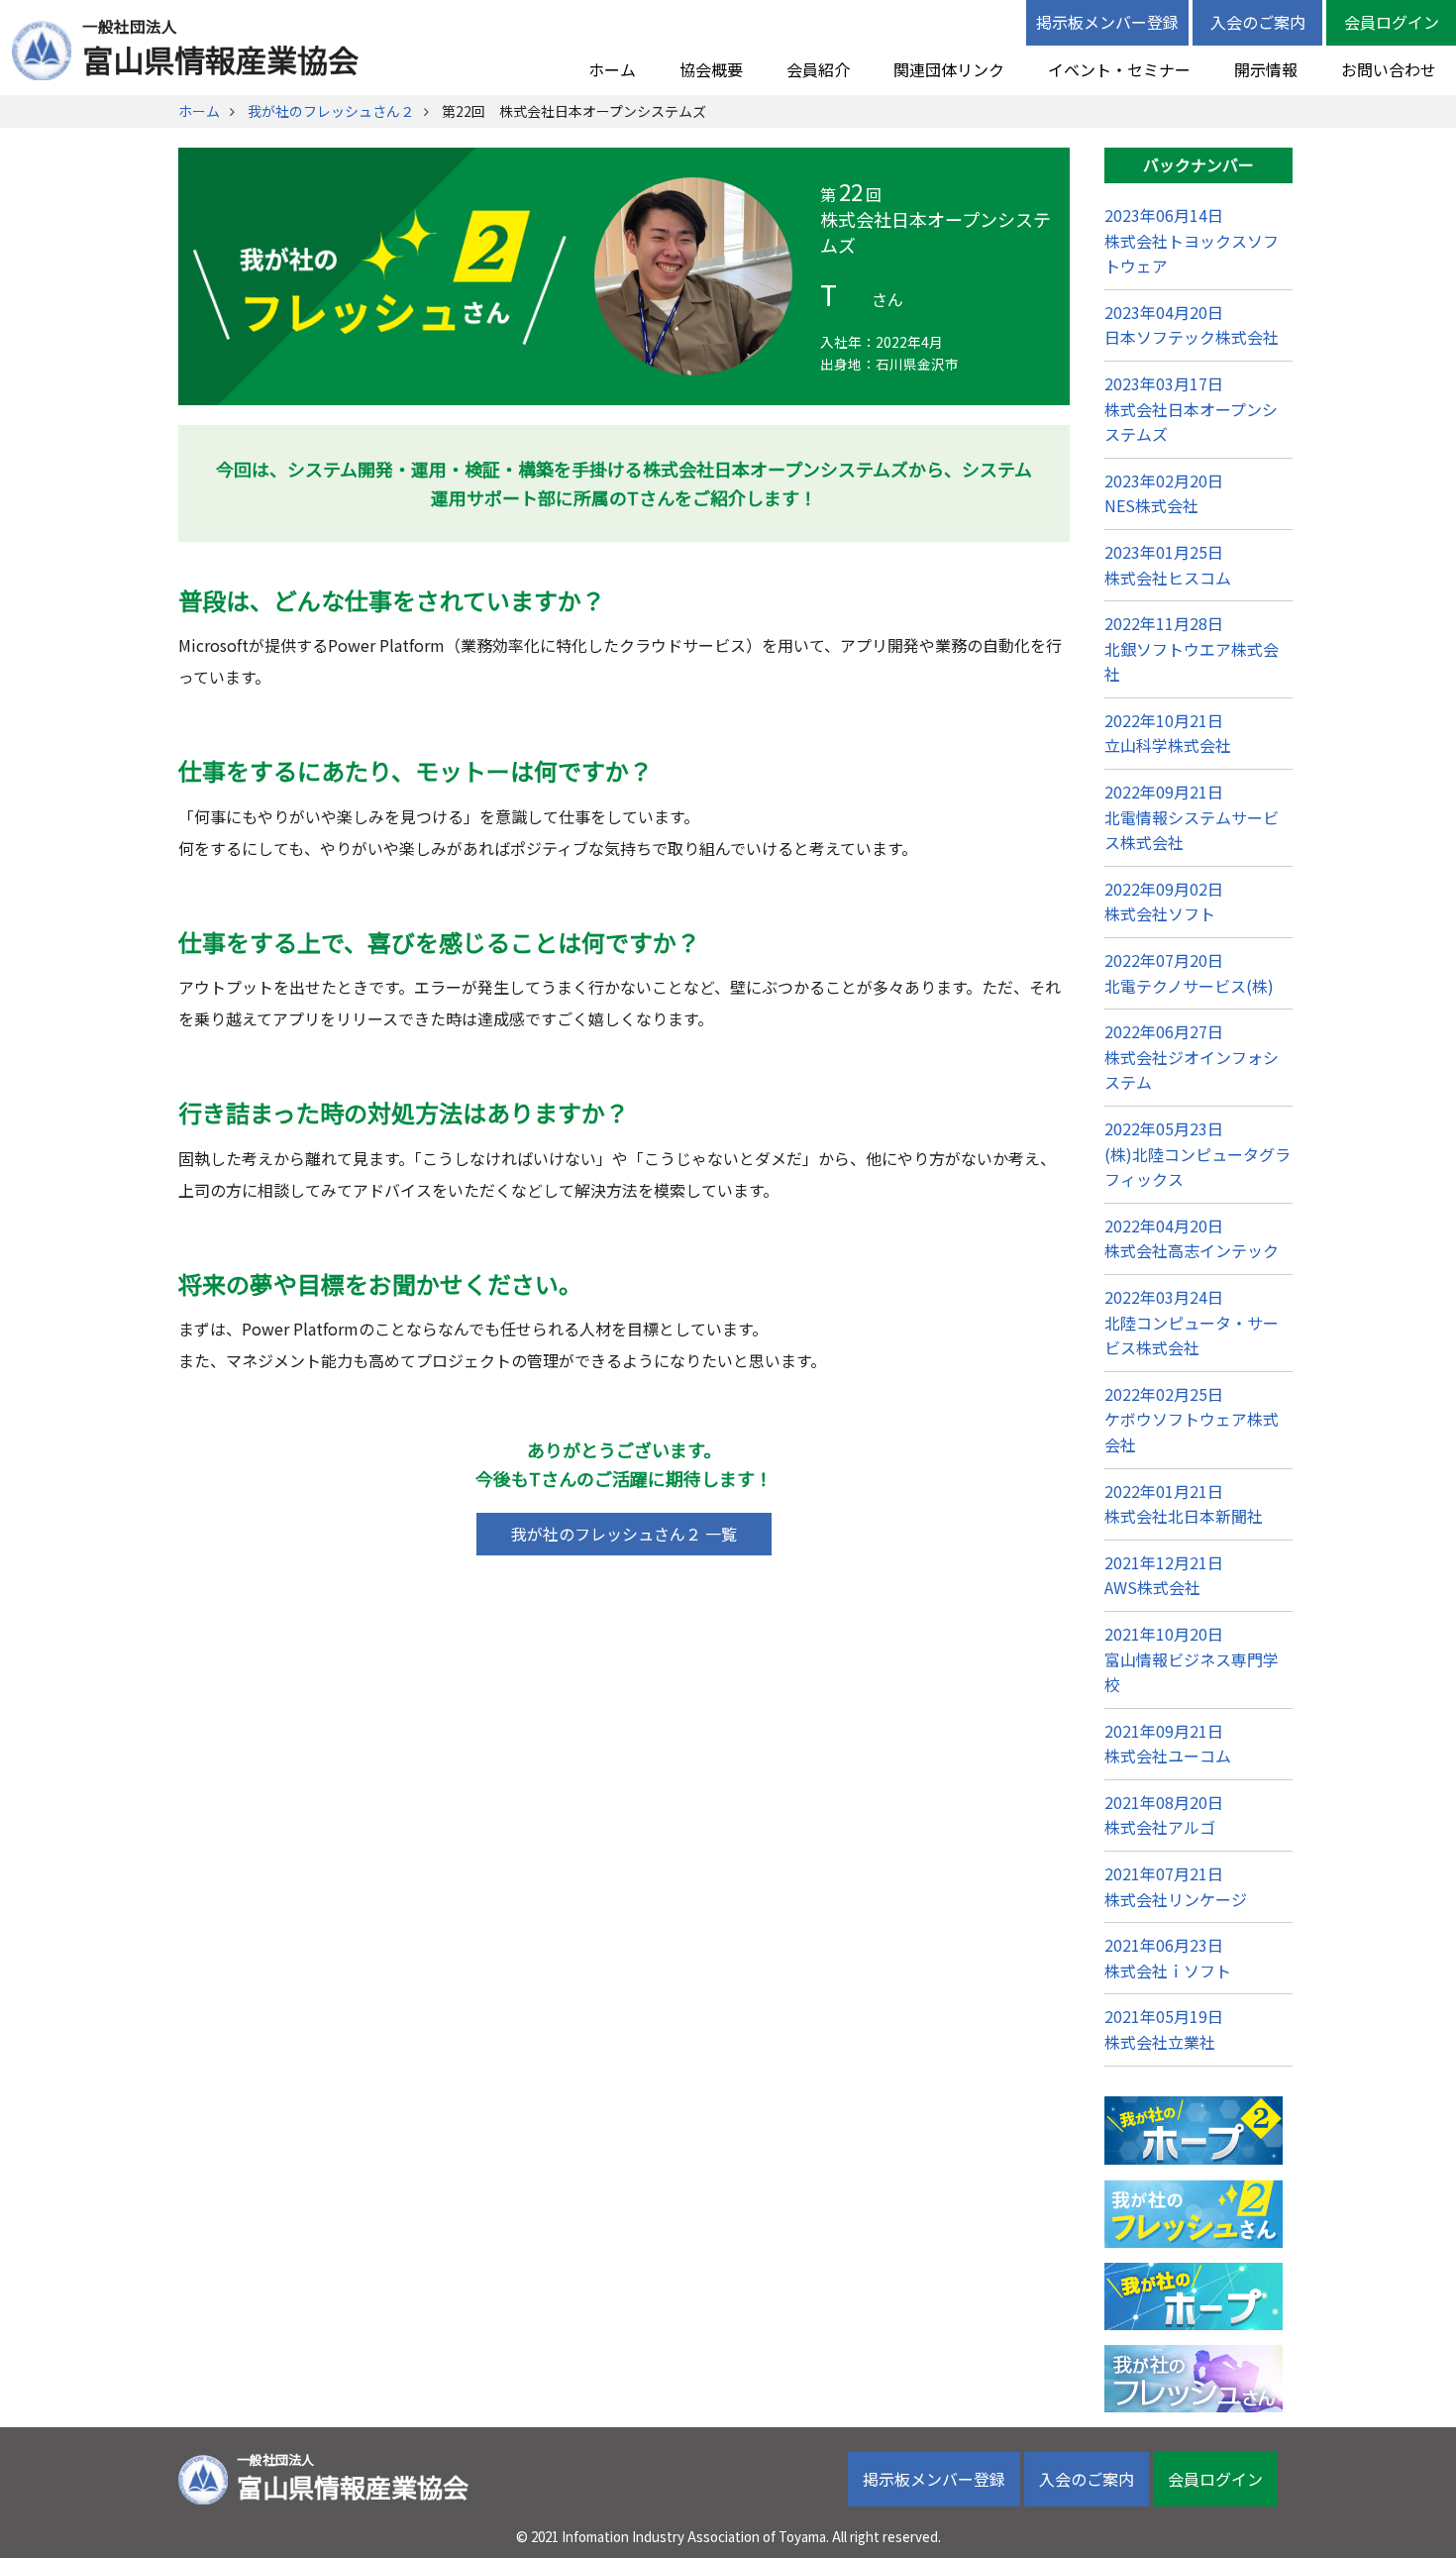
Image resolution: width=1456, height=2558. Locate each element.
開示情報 (1266, 69)
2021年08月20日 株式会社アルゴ (1164, 1815)
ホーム (612, 69)
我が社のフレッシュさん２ (331, 111)
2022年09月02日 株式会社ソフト (1164, 902)
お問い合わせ (1389, 69)
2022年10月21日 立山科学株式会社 (1168, 733)
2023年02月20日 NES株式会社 (1164, 493)
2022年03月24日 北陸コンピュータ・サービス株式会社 (1192, 1322)
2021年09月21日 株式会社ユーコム (1168, 1744)
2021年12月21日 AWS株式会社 (1164, 1575)
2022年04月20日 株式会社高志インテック (1192, 1238)
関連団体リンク (949, 69)
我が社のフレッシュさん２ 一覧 (624, 1534)
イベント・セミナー (1119, 69)
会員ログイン (1392, 22)
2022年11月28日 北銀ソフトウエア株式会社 (1192, 648)
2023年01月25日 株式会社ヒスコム (1168, 565)
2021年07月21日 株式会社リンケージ (1176, 1886)
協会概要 (711, 69)
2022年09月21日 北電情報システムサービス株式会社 (1192, 817)
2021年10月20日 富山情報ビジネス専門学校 (1192, 1659)
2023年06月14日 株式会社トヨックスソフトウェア (1192, 240)
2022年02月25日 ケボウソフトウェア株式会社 (1192, 1419)
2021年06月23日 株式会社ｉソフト (1168, 1958)
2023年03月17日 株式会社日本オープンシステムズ (1191, 409)
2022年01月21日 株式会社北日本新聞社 (1184, 1504)
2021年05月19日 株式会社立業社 (1164, 2029)
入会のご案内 (1258, 22)
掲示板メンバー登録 (1107, 22)
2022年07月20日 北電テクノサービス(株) (1189, 973)
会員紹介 (818, 69)
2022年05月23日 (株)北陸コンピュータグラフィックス (1197, 1154)
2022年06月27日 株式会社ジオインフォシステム (1192, 1057)
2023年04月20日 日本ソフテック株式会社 (1192, 325)
